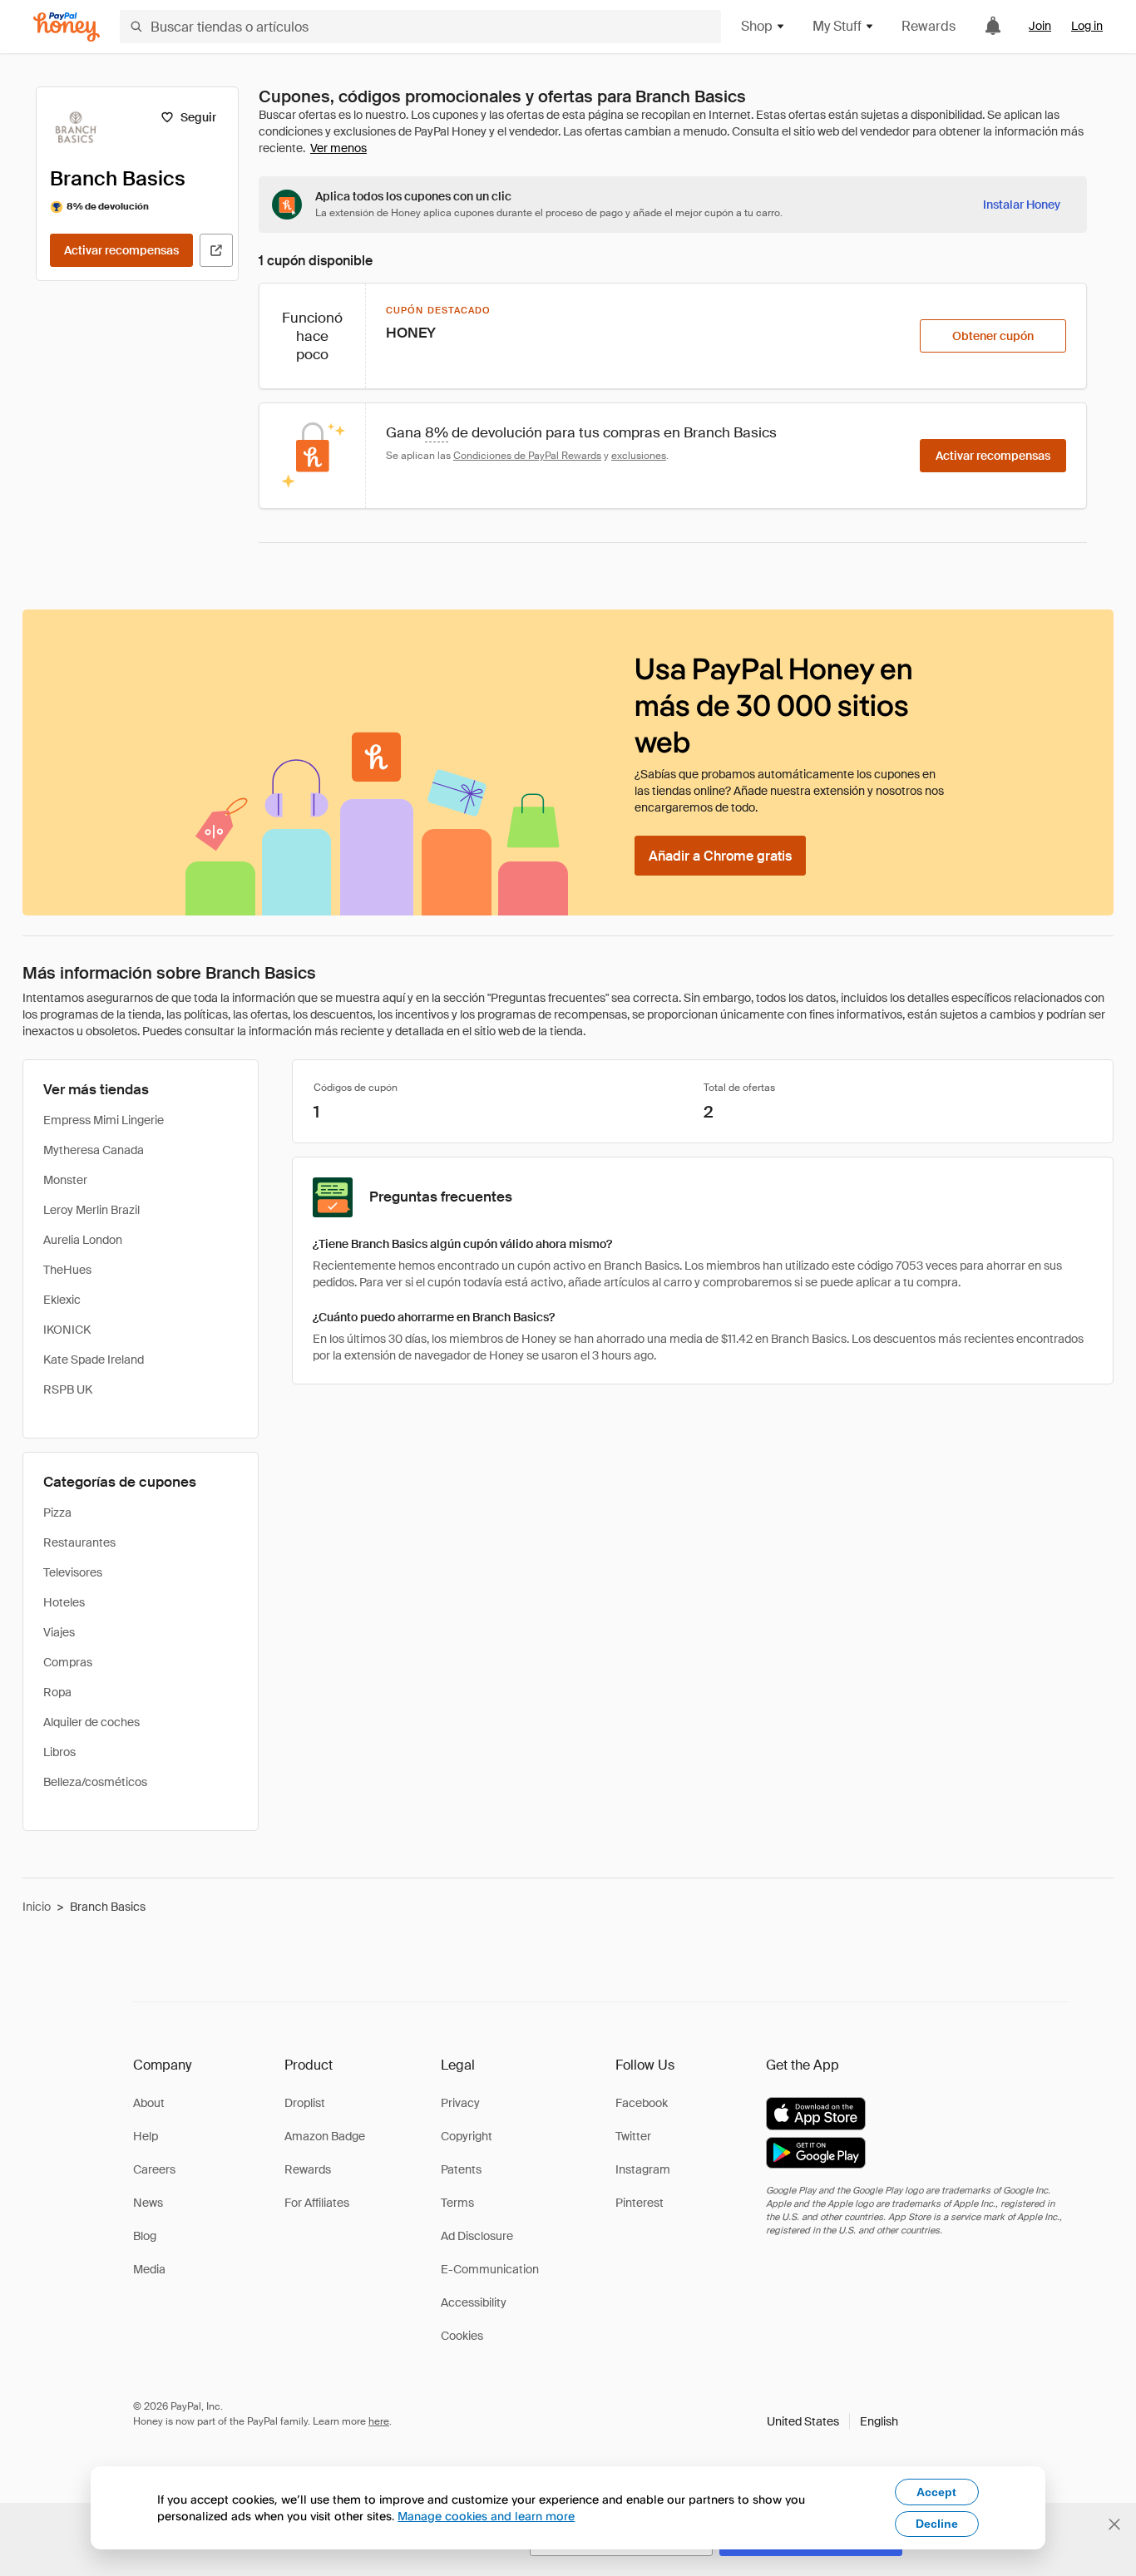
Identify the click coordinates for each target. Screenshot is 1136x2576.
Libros (59, 1752)
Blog (145, 2236)
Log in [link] (1087, 26)
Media (149, 2269)
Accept (936, 2492)
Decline (937, 2524)
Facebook (642, 2103)
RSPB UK (68, 1389)
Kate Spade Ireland (94, 1360)
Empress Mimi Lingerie (104, 1120)
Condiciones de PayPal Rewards (527, 456)
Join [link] (1040, 26)
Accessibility (474, 2302)
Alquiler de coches (91, 1722)
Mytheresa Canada (94, 1150)
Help (146, 2136)
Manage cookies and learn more (486, 2516)
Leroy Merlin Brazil (91, 1210)
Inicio (37, 1907)
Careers (154, 2169)
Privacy (460, 2103)
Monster (65, 1180)
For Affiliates (317, 2203)
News (148, 2203)
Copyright (467, 2136)
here (379, 2421)
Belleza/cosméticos (95, 1782)
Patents (461, 2169)
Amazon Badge (325, 2136)
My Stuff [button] (837, 26)
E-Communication (490, 2269)
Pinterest (640, 2203)
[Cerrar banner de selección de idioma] (1114, 2524)
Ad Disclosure (477, 2236)
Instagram (643, 2169)
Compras (68, 1662)
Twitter (633, 2136)
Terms (457, 2203)
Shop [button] (757, 26)
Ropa (57, 1692)
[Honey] (67, 27)
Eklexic (62, 1300)
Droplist (305, 2103)
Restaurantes (79, 1542)
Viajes (59, 1632)
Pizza (57, 1513)
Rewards (929, 26)
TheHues (67, 1270)
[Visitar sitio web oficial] (216, 250)
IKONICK (67, 1330)
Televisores (73, 1572)
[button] (832, 2421)
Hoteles (64, 1602)
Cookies (462, 2336)
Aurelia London (83, 1240)
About (149, 2103)
